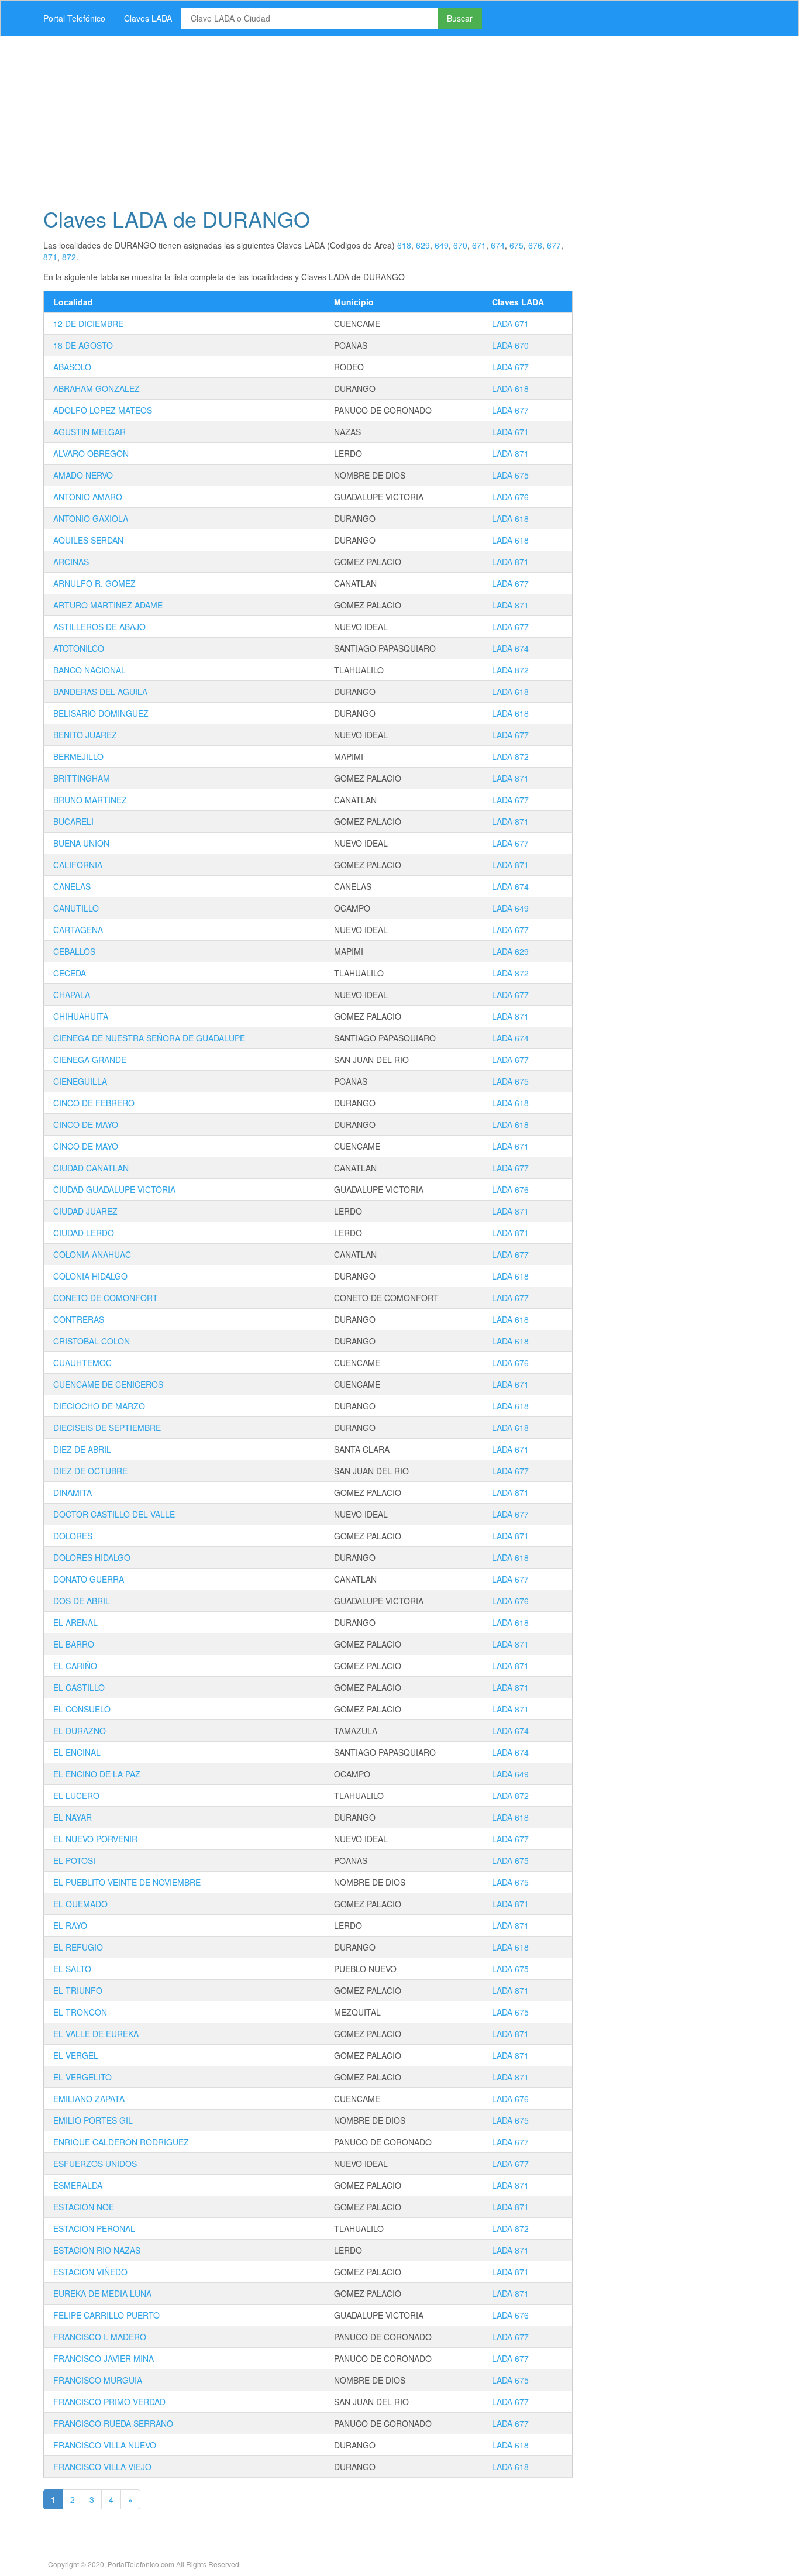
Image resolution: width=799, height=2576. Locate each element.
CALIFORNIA (78, 865)
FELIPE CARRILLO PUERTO (106, 2315)
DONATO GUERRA (89, 1579)
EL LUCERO (76, 1796)
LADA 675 (510, 475)
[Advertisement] (385, 118)
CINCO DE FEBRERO (94, 1103)
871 (50, 257)
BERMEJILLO (78, 756)
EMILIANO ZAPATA (89, 2099)
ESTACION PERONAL (94, 2228)
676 (535, 245)
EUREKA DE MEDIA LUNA (102, 2293)
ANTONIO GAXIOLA (91, 518)
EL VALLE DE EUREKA (96, 2034)
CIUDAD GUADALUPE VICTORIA (114, 1189)
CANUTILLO (76, 908)
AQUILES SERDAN (88, 540)
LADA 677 (510, 367)
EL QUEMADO (80, 1904)
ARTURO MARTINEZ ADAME (108, 605)
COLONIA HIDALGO (90, 1276)
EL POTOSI (74, 1860)
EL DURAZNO (80, 1731)
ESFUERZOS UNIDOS (95, 2164)
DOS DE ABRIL (82, 1601)
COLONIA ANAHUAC (92, 1254)
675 (516, 245)
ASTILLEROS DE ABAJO (99, 627)
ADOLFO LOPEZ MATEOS (103, 410)
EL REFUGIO (78, 1947)
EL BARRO (74, 1644)
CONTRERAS (79, 1319)
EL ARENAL (75, 1622)
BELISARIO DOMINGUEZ (101, 713)
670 (460, 245)
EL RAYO (70, 1925)
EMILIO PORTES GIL (93, 2120)
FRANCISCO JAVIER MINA (104, 2358)
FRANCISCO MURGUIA (98, 2380)
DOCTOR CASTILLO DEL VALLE (114, 1514)
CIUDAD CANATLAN (91, 1168)
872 (69, 257)
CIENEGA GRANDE (90, 1060)
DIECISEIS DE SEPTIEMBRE (107, 1428)
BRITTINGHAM (82, 778)
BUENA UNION (81, 843)
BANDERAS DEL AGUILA (100, 692)
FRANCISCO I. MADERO (100, 2337)
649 (442, 245)
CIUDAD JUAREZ (85, 1211)
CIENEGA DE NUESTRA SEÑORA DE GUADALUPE (149, 1038)
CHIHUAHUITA (81, 1016)
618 (404, 245)
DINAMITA (73, 1492)
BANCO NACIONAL (89, 670)
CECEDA (70, 973)
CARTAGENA (78, 930)
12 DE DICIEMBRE (88, 324)
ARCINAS (71, 562)
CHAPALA (72, 995)
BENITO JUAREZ (85, 735)
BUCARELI (73, 821)
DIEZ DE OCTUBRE (90, 1471)
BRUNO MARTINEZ (90, 800)
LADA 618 (510, 388)
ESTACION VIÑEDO (90, 2272)
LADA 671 (510, 324)
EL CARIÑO (75, 1666)
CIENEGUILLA (80, 1081)
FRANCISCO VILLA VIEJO (102, 2467)
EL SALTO (72, 1969)
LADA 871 (510, 453)
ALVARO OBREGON (91, 453)
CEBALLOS (74, 951)
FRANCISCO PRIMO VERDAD (109, 2402)
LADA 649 (510, 908)
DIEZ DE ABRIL (82, 1449)
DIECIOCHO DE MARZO (99, 1406)
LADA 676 (510, 497)
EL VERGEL (76, 2055)
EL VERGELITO (82, 2077)
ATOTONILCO (79, 648)
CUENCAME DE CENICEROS (108, 1384)
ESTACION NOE (84, 2207)
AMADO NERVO (83, 475)
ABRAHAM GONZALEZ (97, 388)
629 (423, 245)
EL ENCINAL (77, 1752)
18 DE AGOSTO (83, 345)
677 (554, 245)
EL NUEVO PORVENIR (95, 1839)
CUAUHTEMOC (82, 1363)
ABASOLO (72, 367)
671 (479, 245)
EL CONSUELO (82, 1709)
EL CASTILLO (79, 1687)
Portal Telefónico (74, 18)
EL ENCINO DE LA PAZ (97, 1774)
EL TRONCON (80, 2012)
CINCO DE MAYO (86, 1124)
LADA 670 (510, 345)
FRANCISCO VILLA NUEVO (105, 2445)
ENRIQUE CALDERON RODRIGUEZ (121, 2142)
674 (498, 245)
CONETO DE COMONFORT (106, 1298)
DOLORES (73, 1536)
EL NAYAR (73, 1817)
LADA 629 (510, 951)
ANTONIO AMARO (88, 497)
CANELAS (72, 886)
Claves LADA (148, 18)
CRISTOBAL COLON (92, 1341)
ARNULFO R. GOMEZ (94, 583)
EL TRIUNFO (78, 1990)
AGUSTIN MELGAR (89, 432)
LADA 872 (510, 670)
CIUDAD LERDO (84, 1233)
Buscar (460, 18)
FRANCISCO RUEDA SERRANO (113, 2423)
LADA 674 (510, 648)
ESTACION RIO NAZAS (97, 2250)
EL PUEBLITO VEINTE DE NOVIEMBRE (127, 1882)
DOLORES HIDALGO (92, 1557)
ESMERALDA (78, 2185)
